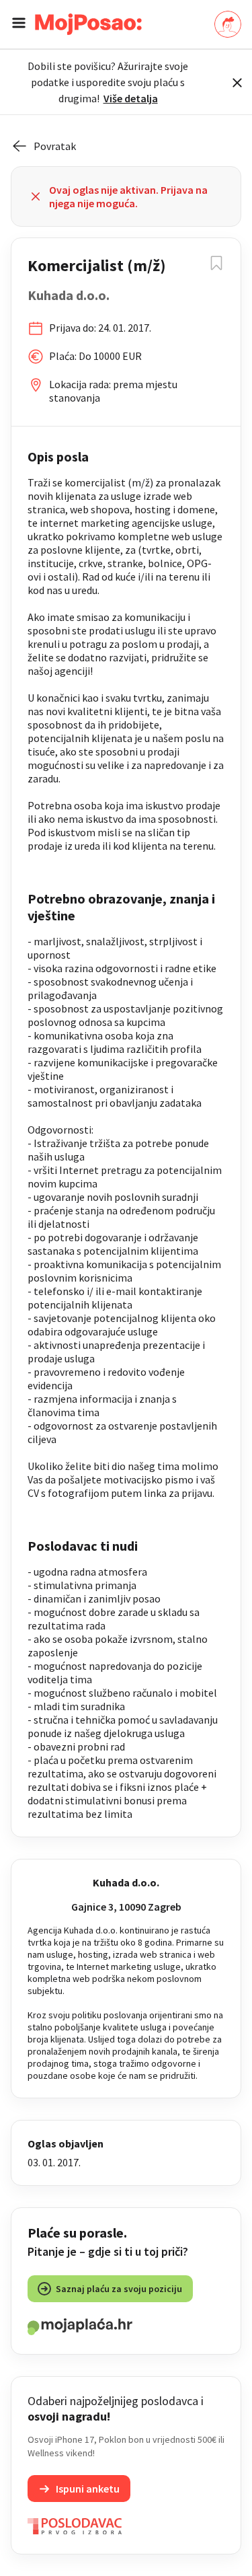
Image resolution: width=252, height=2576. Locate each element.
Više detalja (131, 98)
